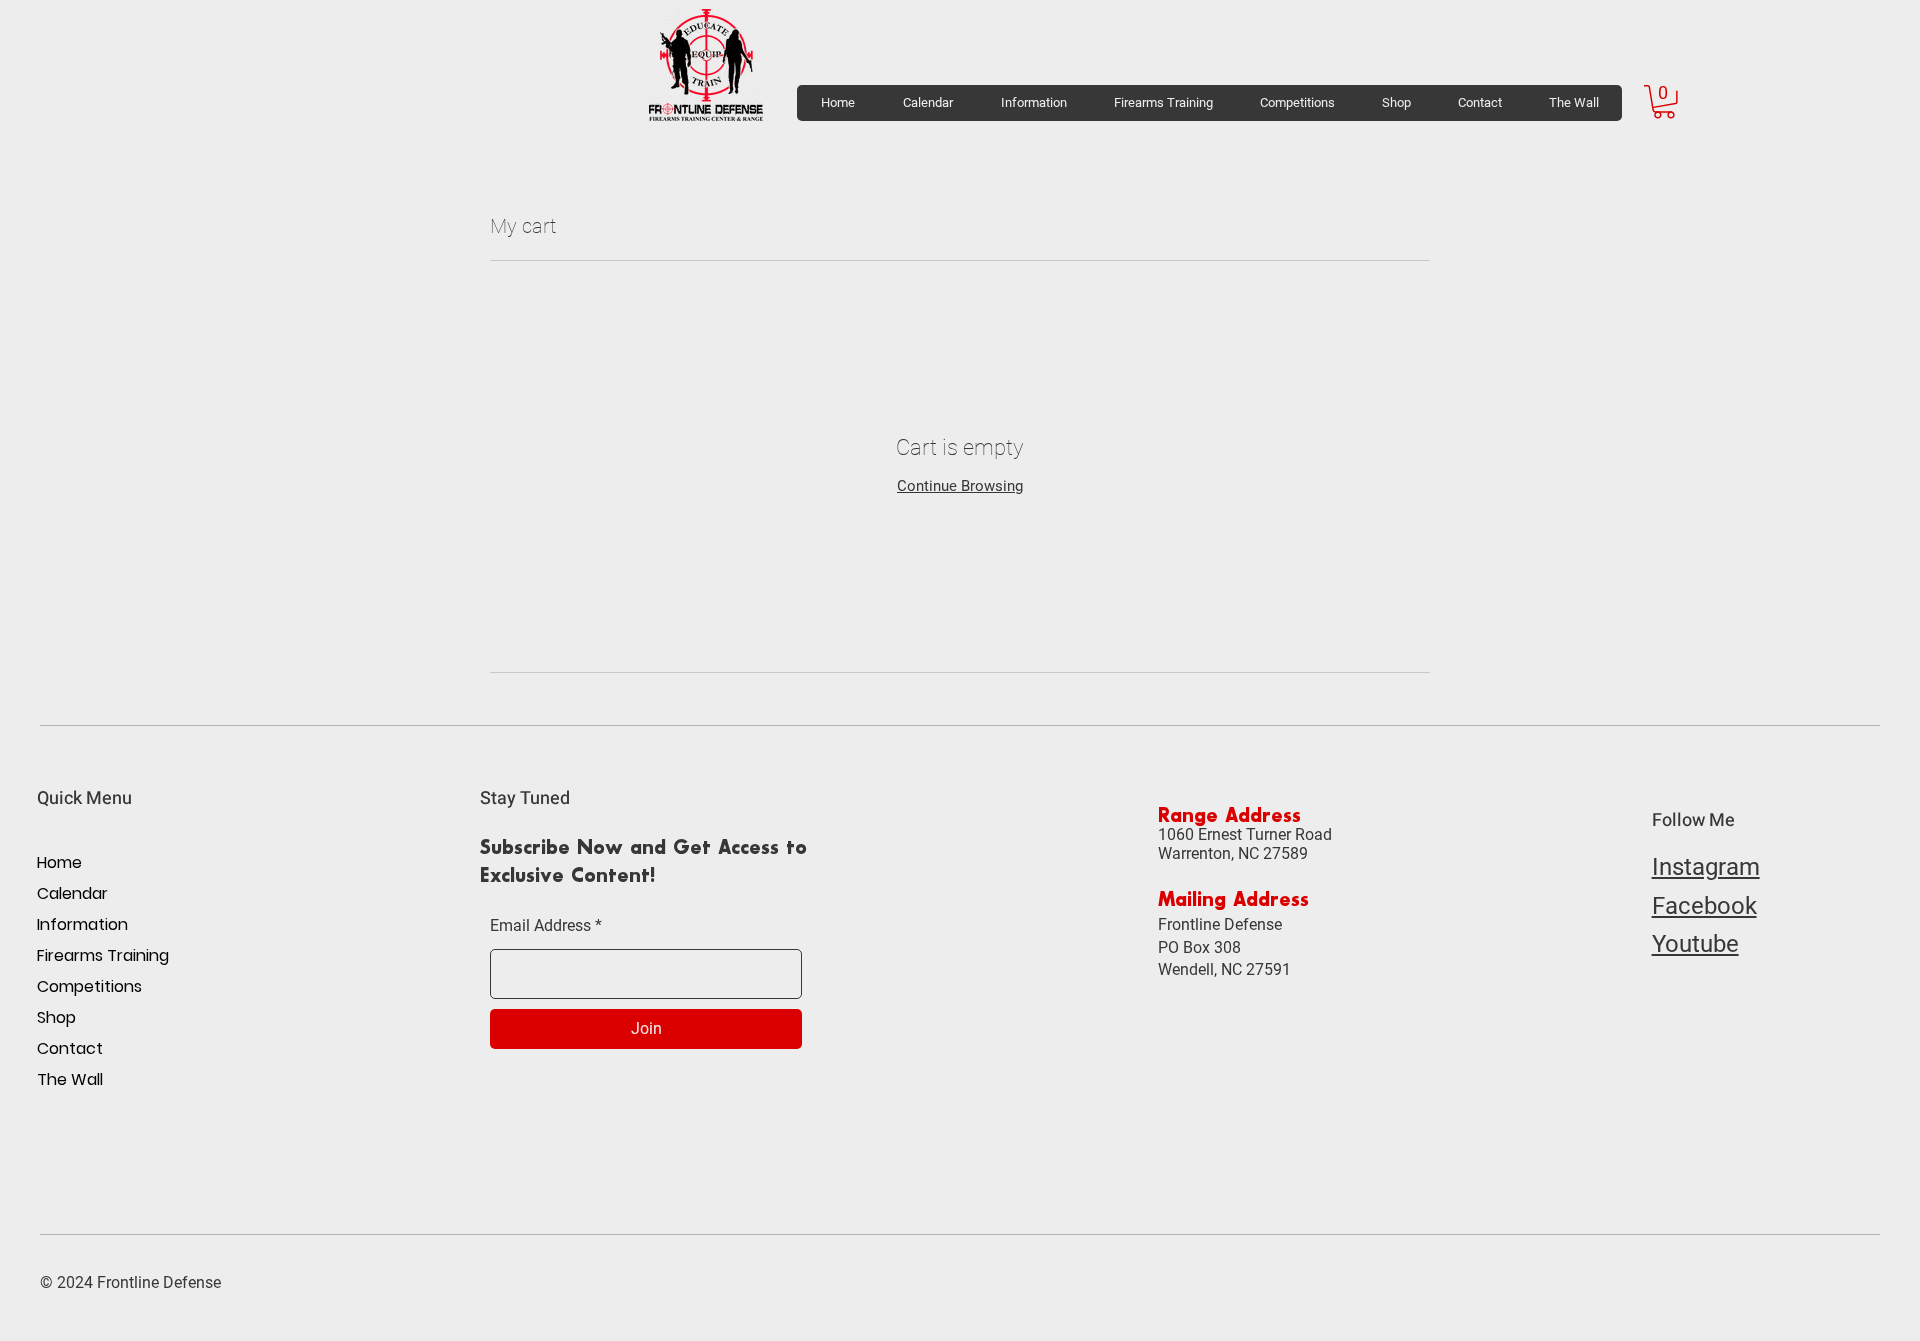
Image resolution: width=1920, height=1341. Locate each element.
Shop (56, 1017)
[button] (1033, 103)
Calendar (72, 893)
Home (59, 862)
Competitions (89, 986)
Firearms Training (103, 955)
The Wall (70, 1079)
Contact (70, 1048)
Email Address (540, 926)
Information (82, 924)
